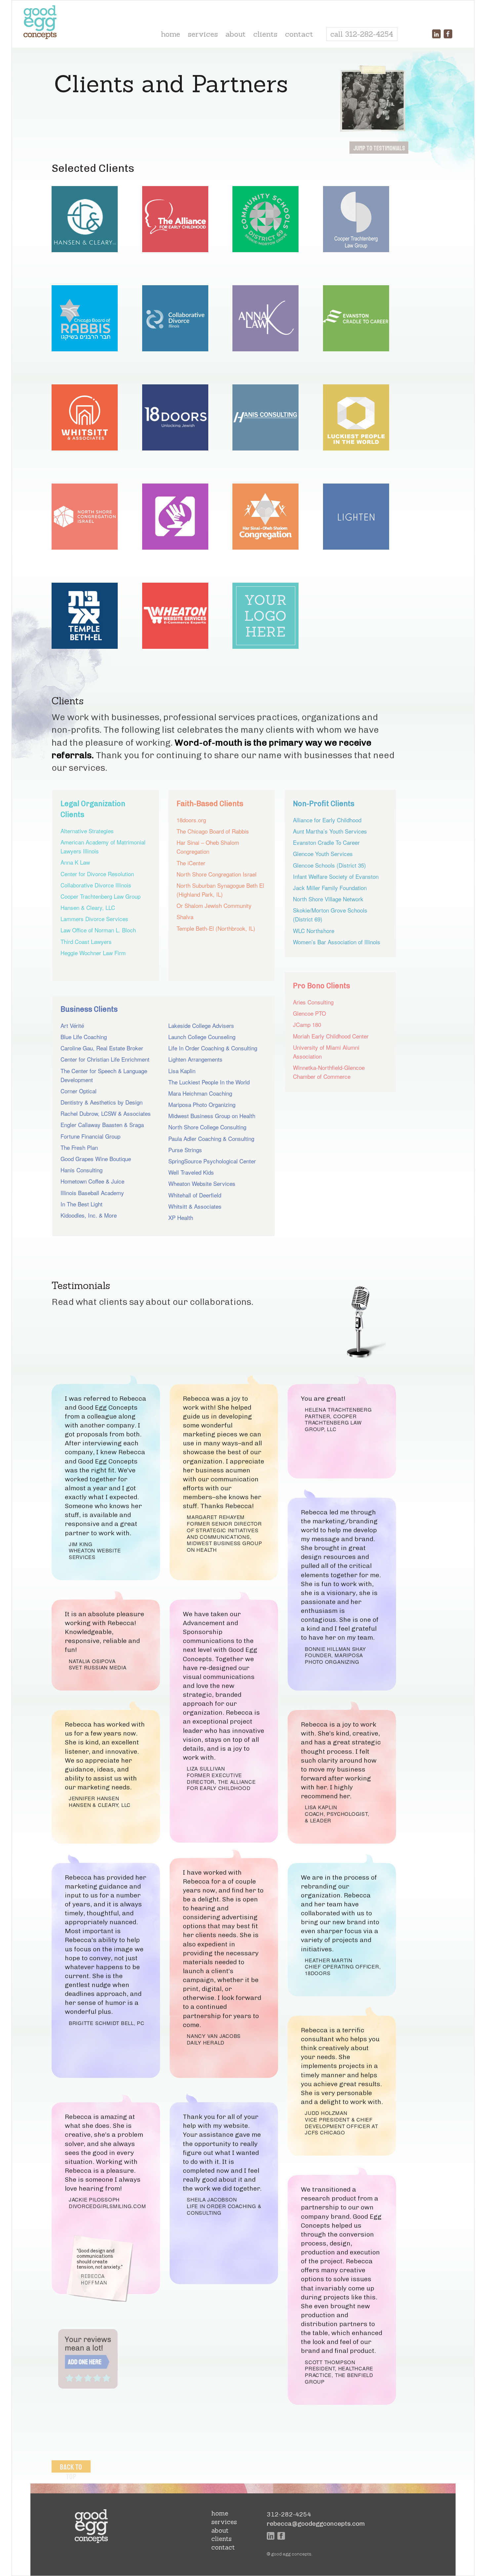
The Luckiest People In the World (209, 1082)
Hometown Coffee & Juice (92, 1181)
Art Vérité (72, 1025)
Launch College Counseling (202, 1037)
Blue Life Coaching (84, 1037)
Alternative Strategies (87, 831)
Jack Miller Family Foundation (330, 888)
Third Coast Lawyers (86, 941)
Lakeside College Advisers (201, 1025)
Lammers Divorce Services (94, 919)
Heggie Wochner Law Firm (93, 953)
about (236, 34)
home (171, 34)
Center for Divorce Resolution (97, 874)
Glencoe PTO (309, 1013)
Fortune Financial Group (90, 1136)
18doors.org (191, 820)
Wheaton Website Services (202, 1183)
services (203, 34)
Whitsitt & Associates (195, 1206)
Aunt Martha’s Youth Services (330, 831)
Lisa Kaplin (182, 1071)
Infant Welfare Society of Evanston (336, 876)
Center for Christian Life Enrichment (105, 1059)
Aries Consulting (313, 1002)
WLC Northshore (314, 931)
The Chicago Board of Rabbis (213, 831)
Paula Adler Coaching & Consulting (211, 1138)
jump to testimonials (379, 148)
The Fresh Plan (79, 1147)
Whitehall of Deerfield (195, 1195)
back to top (71, 2472)
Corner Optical (79, 1091)
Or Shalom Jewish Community (214, 905)
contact (299, 34)
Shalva (185, 917)
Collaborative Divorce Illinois (96, 885)
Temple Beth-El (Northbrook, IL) (216, 928)
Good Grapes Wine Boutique (96, 1159)
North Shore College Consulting (207, 1127)
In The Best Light (81, 1204)
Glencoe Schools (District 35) (329, 865)
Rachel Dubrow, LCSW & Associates (106, 1113)
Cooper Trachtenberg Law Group (101, 896)
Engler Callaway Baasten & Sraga (102, 1125)
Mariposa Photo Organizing (202, 1104)
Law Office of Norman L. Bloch (98, 930)
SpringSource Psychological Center (212, 1161)
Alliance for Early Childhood (327, 820)
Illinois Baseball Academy (92, 1193)
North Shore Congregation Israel (217, 874)
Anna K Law (75, 862)
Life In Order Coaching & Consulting (213, 1048)
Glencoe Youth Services (323, 854)
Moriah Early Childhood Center (331, 1036)
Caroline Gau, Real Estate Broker (102, 1048)
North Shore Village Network (328, 899)
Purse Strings (185, 1150)
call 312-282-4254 (362, 34)
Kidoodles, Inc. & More (89, 1215)
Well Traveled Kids (191, 1172)
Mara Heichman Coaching (200, 1093)
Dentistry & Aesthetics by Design (101, 1102)
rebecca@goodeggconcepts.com (316, 2524)
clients (265, 34)
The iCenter (191, 863)
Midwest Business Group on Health (212, 1116)
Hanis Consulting (81, 1170)
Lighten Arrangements (195, 1059)
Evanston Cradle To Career (326, 842)
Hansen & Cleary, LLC (88, 907)
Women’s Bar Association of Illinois (337, 942)
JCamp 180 (307, 1024)
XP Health (181, 1217)
